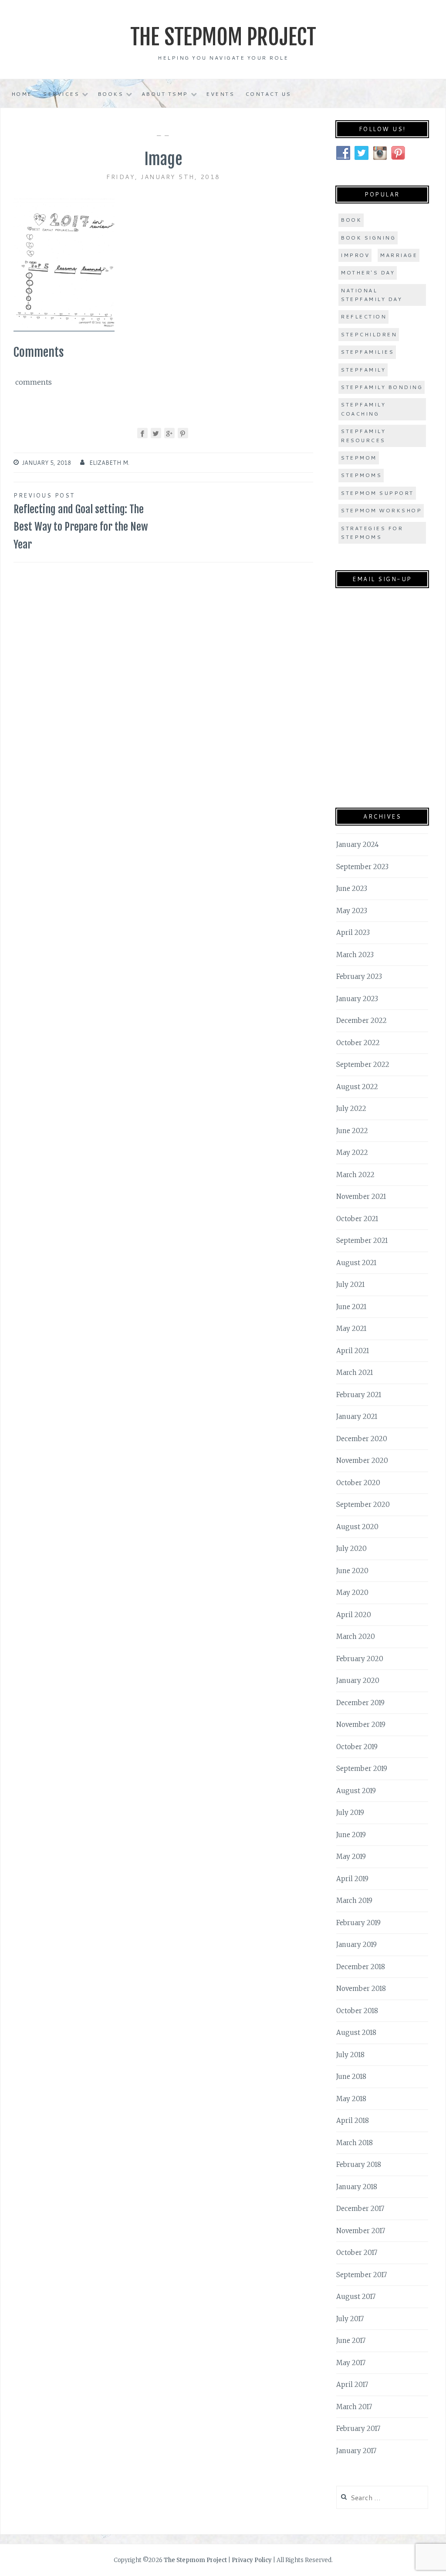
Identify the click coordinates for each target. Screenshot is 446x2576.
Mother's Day (368, 272)
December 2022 (362, 1021)
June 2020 (352, 1571)
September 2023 (362, 867)
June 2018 (351, 2077)
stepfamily (363, 370)
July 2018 (350, 2055)
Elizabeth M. (109, 463)
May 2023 (352, 911)
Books (111, 94)
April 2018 (353, 2121)
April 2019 (352, 1879)
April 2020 (354, 1615)
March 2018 (355, 2143)
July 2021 (350, 1285)
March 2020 (356, 1637)
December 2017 (360, 2209)
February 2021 (359, 1395)
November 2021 (361, 1197)
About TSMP (165, 94)
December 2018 (361, 1967)
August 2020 (357, 1527)
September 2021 (362, 1241)
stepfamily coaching (363, 409)
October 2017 (357, 2253)
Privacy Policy (252, 2560)
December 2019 (360, 1703)
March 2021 (355, 1373)
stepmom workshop (381, 510)
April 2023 (353, 933)
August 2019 (356, 1791)
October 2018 (357, 2011)
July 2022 (351, 1109)
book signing (368, 238)
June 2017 (351, 2341)
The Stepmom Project (223, 37)
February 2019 (358, 1923)
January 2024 (358, 845)
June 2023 (352, 889)
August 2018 (356, 2033)
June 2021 (351, 1307)
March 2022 (355, 1175)
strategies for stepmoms (372, 533)
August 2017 (356, 2297)
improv (355, 255)
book (351, 220)
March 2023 (355, 955)
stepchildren (369, 334)
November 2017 (361, 2231)
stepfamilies (367, 352)
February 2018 (359, 2165)
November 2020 (362, 1461)
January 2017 (356, 2451)
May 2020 (352, 1593)
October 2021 (357, 1219)
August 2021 (356, 1263)
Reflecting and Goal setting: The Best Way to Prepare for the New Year (81, 521)
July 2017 (350, 2319)
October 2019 (357, 1747)
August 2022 (357, 1087)
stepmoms (361, 475)
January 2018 (357, 2187)
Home (22, 94)
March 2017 (354, 2407)
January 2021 (357, 1417)
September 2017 (362, 2275)
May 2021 (351, 1329)
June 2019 (351, 1835)
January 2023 (357, 999)
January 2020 (358, 1681)
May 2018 (351, 2099)
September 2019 (362, 1769)
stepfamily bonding (382, 387)
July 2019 (350, 1813)
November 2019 (361, 1725)
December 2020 (362, 1439)
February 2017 (358, 2429)
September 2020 (363, 1505)
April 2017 (352, 2385)
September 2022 (363, 1065)
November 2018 (361, 1989)
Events (220, 94)
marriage (399, 255)
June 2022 (352, 1131)
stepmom (359, 458)
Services (61, 94)
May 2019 (351, 1857)
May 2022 (352, 1153)
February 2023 (359, 977)
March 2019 (354, 1901)
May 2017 (351, 2363)
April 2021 (353, 1351)
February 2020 (360, 1659)
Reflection (363, 316)
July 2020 (351, 1549)
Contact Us (268, 94)
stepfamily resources (363, 435)
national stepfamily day (371, 295)
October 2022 (358, 1043)
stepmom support (377, 493)
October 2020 (358, 1483)
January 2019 (356, 1945)
